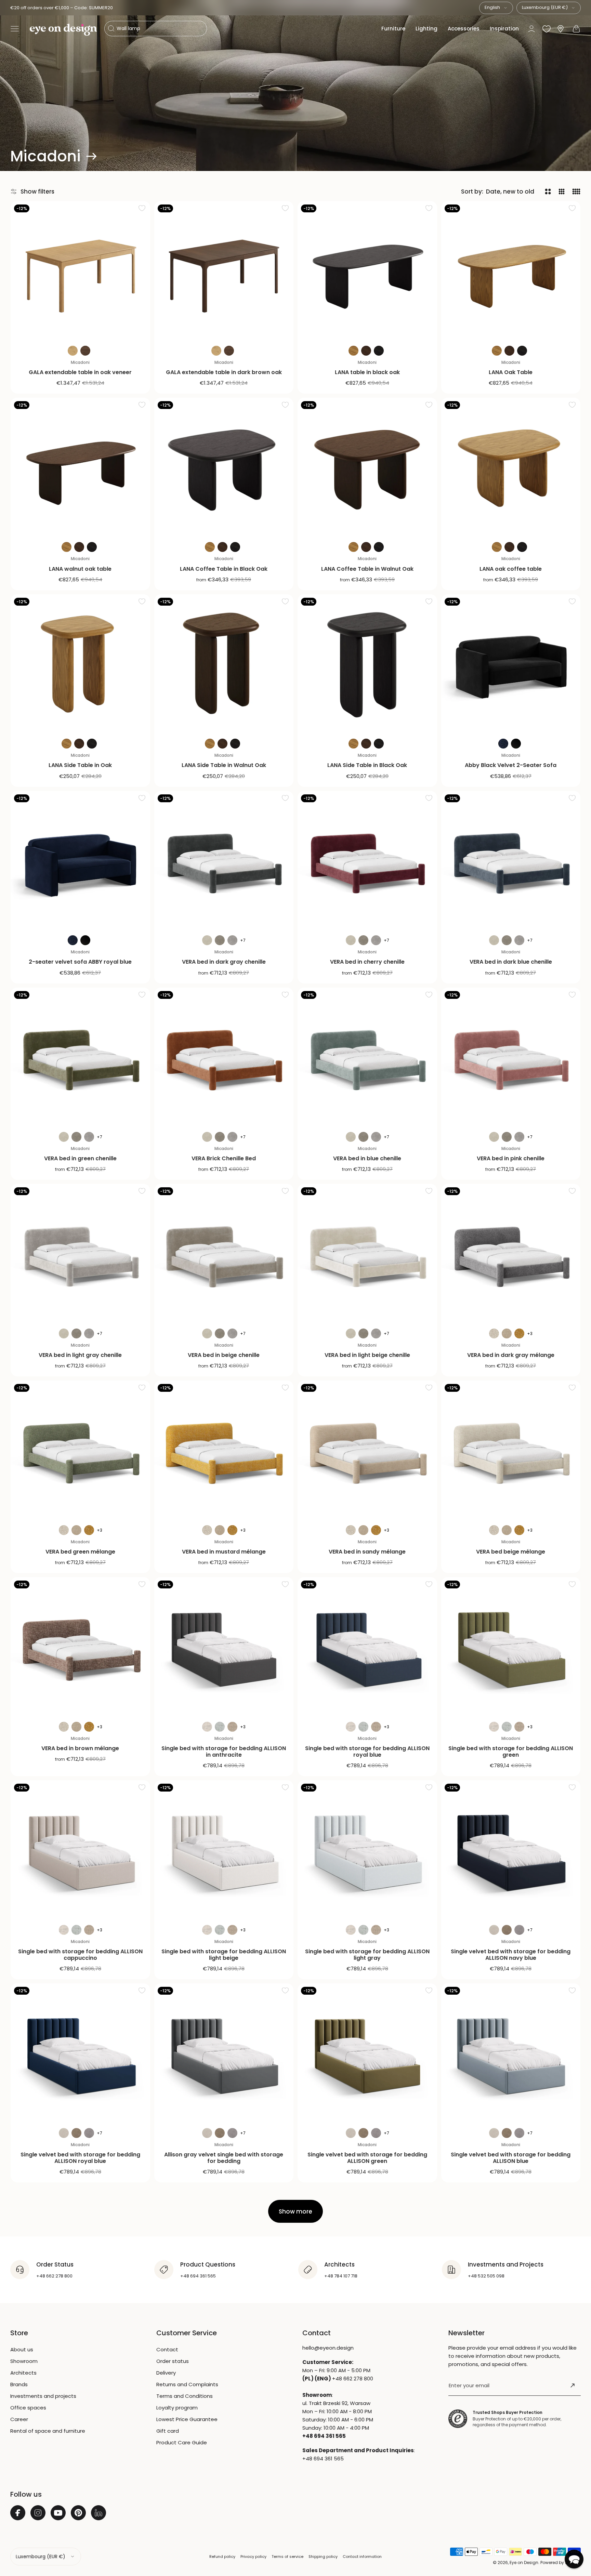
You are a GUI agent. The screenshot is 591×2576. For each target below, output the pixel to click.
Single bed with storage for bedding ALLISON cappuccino (80, 1955)
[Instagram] (38, 2513)
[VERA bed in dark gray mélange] (511, 1254)
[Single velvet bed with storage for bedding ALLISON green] (367, 2053)
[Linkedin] (98, 2513)
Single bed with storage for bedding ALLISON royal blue (367, 1752)
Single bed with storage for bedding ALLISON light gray (367, 1955)
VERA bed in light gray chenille (80, 1355)
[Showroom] (561, 29)
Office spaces (28, 2408)
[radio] (73, 351)
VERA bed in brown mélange (80, 1748)
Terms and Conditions (185, 2396)
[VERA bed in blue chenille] (367, 1057)
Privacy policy (253, 2557)
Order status (173, 2361)
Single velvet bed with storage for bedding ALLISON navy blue (511, 1955)
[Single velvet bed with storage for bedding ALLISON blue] (511, 2053)
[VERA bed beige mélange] (511, 1450)
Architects (23, 2373)
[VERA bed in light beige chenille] (367, 1254)
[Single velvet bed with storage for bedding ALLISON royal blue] (80, 2053)
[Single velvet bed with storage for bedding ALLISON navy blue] (511, 1850)
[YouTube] (58, 2513)
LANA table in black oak (367, 372)
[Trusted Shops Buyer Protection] (458, 2419)
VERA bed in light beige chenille (367, 1355)
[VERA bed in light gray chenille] (80, 1254)
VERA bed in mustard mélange (224, 1552)
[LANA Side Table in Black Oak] (367, 664)
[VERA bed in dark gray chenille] (224, 861)
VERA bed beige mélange (511, 1552)
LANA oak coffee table (511, 569)
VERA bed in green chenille (80, 1158)
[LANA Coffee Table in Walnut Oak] (367, 467)
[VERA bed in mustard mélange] (224, 1450)
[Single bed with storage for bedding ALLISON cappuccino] (80, 1850)
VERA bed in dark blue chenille (511, 962)
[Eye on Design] (63, 30)
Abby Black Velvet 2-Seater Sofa (511, 765)
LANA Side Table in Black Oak (367, 765)
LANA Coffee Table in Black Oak (224, 569)
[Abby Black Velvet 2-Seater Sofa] (511, 664)
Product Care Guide (182, 2442)
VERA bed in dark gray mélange (511, 1355)
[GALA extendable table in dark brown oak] (224, 271)
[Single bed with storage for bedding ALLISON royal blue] (367, 1647)
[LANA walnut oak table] (80, 467)
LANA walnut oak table (80, 569)
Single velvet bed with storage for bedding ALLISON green (367, 2158)
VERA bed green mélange (80, 1552)
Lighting (426, 29)
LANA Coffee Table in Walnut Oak (367, 569)
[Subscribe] (573, 2386)
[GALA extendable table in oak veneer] (80, 271)
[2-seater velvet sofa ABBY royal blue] (80, 861)
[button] (15, 29)
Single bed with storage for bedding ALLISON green (511, 1752)
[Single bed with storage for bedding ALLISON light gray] (367, 1850)
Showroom (24, 2361)
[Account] (531, 29)
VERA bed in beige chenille (224, 1355)
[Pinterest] (78, 2513)
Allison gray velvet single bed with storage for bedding (224, 2158)
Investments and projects (43, 2396)
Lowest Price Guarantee (187, 2419)
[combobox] (496, 8)
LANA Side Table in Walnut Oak (224, 765)
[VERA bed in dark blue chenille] (511, 861)
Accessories (464, 29)
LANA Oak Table (511, 372)
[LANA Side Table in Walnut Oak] (224, 664)
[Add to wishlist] (142, 208)
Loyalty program (177, 2408)
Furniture (393, 29)
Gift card (168, 2431)
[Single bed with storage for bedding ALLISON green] (511, 1647)
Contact (167, 2349)
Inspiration (504, 29)
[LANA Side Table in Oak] (80, 664)
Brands (19, 2384)
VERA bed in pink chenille (511, 1158)
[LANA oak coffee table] (511, 467)
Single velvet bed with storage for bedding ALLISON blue (511, 2158)
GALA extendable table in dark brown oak (224, 372)
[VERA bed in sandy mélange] (367, 1450)
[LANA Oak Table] (511, 271)
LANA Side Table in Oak (80, 765)
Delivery (166, 2373)
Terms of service (287, 2557)
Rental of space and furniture (48, 2431)
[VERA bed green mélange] (80, 1450)
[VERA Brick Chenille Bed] (224, 1057)
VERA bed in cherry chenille (367, 962)
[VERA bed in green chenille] (80, 1057)
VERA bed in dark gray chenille (224, 962)
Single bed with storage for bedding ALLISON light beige (224, 1955)
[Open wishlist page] (547, 29)
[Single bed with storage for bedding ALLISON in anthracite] (224, 1647)
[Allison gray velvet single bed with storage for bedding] (224, 2053)
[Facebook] (18, 2513)
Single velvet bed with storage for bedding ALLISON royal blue (80, 2158)
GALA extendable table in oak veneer (80, 372)
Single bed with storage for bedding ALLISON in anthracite (224, 1752)
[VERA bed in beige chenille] (224, 1254)
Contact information (362, 2557)
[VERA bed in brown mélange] (80, 1647)
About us (22, 2349)
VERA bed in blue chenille (367, 1158)
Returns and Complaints (187, 2384)
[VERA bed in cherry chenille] (367, 861)
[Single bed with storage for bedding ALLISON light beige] (224, 1850)
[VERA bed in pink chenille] (511, 1057)
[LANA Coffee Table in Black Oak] (224, 467)
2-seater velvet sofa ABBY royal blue (80, 962)
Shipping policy (323, 2557)
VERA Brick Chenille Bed (224, 1158)
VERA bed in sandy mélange (367, 1552)
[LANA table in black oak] (367, 271)
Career (19, 2419)
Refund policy (222, 2557)
